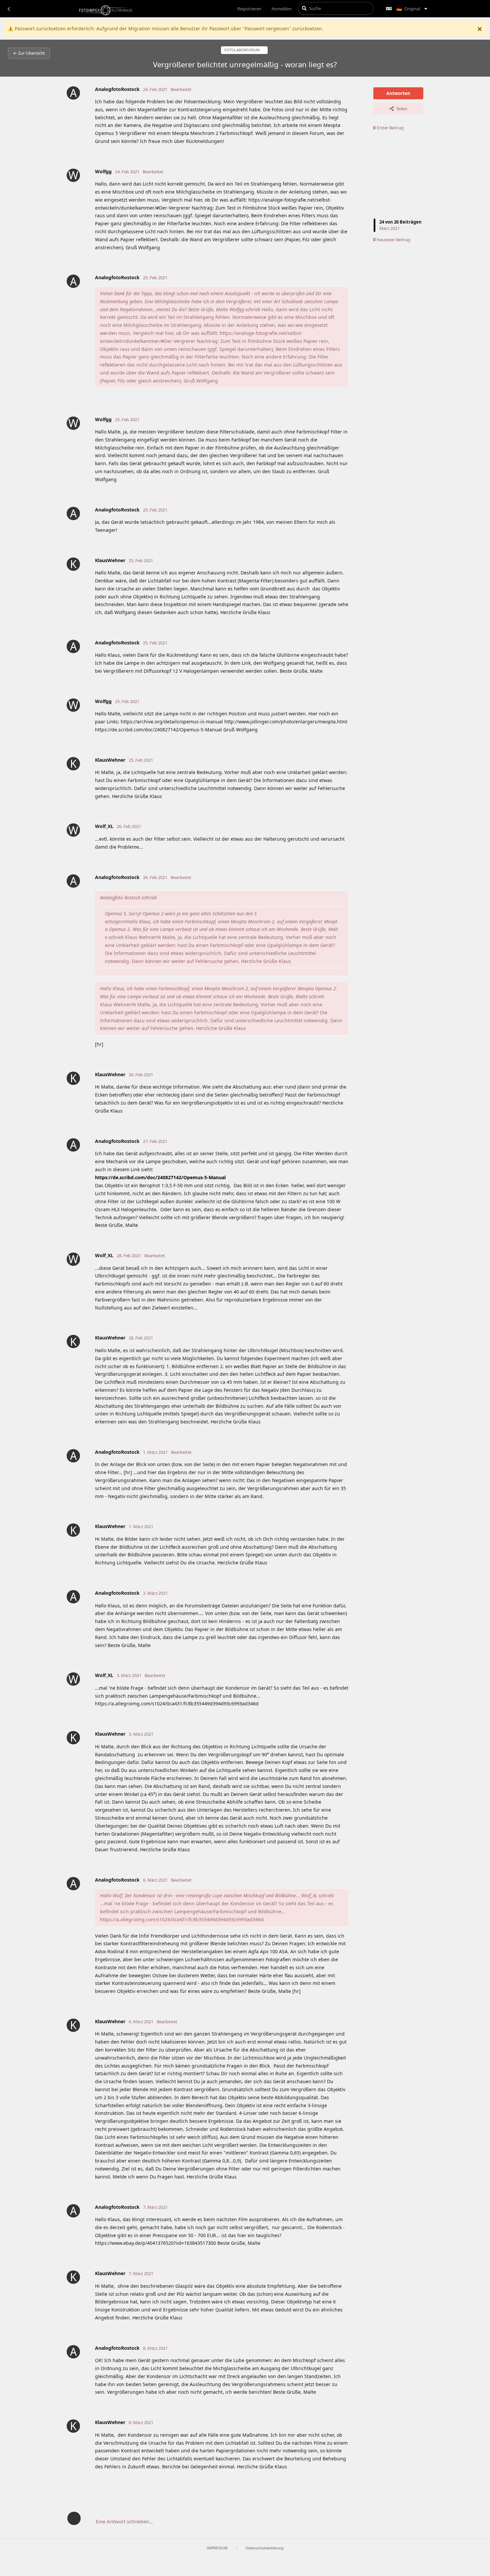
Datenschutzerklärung (265, 2548)
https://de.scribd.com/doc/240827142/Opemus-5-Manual (160, 1177)
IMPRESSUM (217, 2548)
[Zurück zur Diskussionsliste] (9, 9)
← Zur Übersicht (29, 53)
